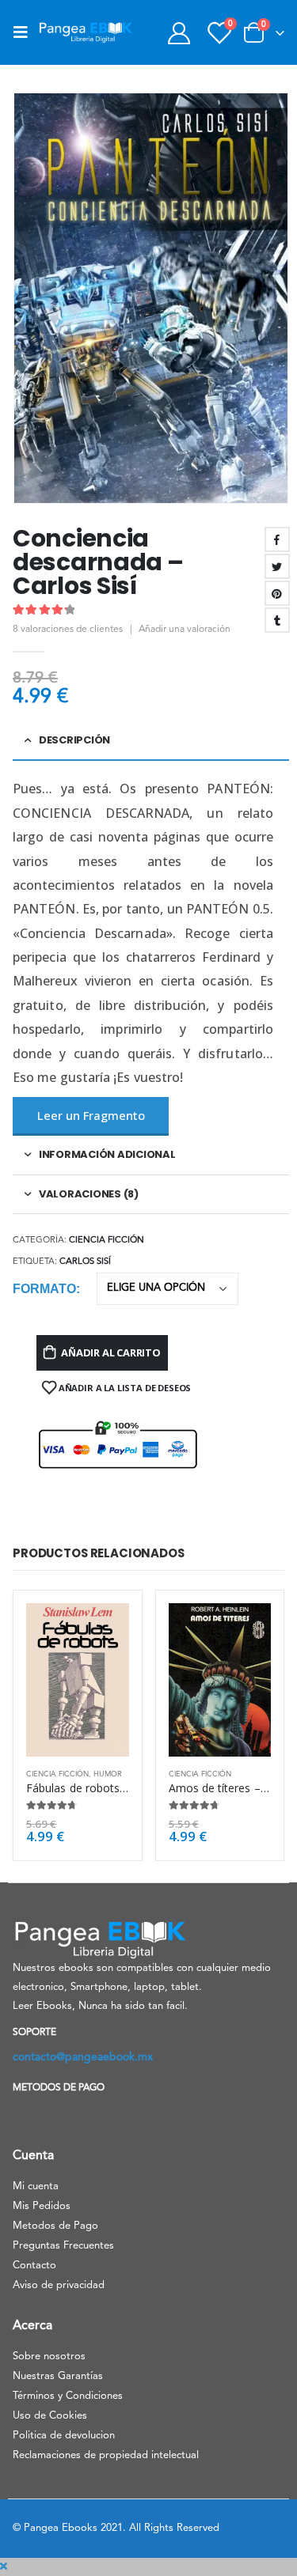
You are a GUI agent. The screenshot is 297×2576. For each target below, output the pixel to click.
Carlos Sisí (85, 1262)
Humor (108, 1774)
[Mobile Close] (4, 2567)
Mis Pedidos (42, 2206)
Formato (44, 1289)
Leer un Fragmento (91, 1115)
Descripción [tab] (74, 740)
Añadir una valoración (185, 630)
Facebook (277, 539)
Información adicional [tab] (107, 1154)
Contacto (34, 2266)
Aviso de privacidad (59, 2285)
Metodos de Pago (55, 2226)
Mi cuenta (36, 2186)
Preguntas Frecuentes (63, 2246)
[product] (78, 1680)
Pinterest (277, 593)
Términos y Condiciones (68, 2396)
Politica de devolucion (64, 2436)
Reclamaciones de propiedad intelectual (106, 2455)
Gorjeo (277, 566)
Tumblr (277, 620)
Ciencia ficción (107, 1241)
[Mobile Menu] (25, 32)
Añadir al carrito (111, 1352)
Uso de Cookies (50, 2416)
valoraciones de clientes (68, 630)
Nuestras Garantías (58, 2376)
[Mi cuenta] (179, 33)
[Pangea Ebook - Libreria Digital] (86, 32)
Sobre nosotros (49, 2357)
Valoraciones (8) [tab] (89, 1194)
